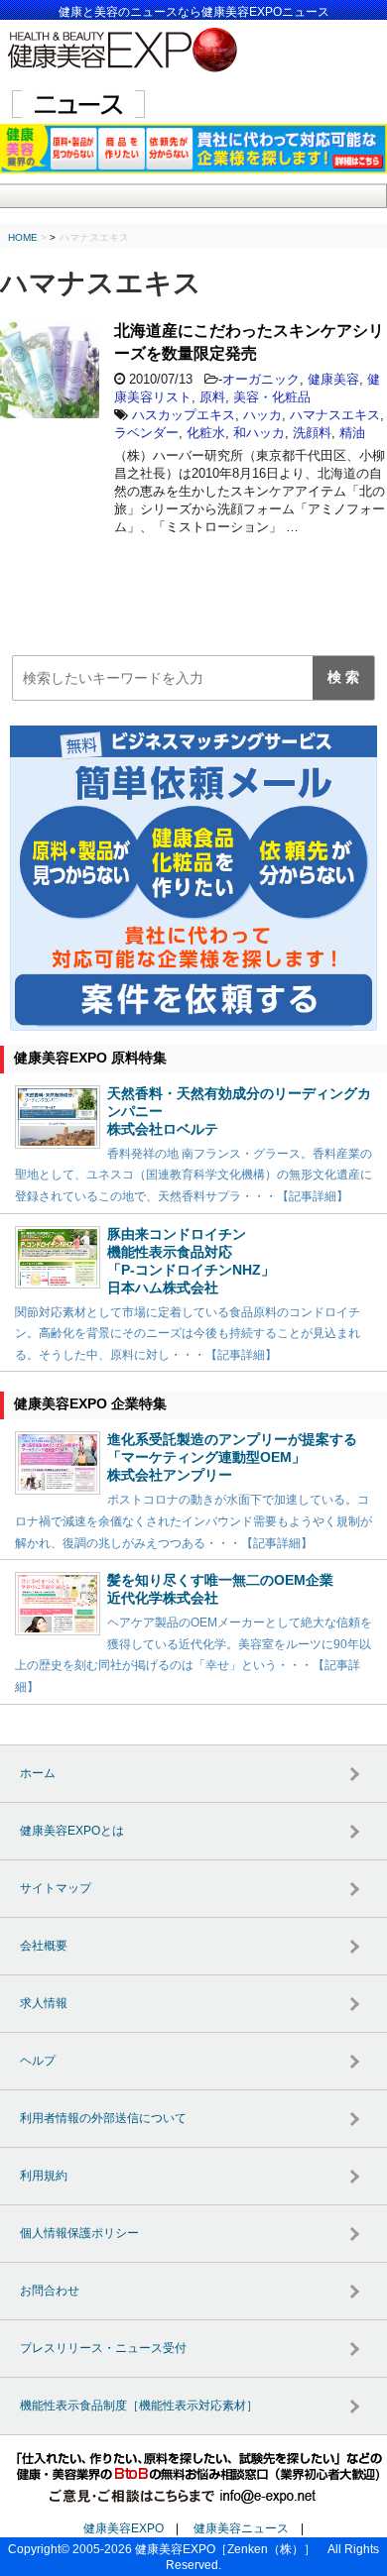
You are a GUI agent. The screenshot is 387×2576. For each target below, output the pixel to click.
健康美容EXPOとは (72, 1831)
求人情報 (44, 2003)
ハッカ (262, 415)
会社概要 (44, 1946)
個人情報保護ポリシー (79, 2233)
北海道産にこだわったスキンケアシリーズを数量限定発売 (249, 342)
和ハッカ (259, 433)
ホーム (38, 1773)
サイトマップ (56, 1888)
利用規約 (44, 2176)
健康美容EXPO (124, 2528)
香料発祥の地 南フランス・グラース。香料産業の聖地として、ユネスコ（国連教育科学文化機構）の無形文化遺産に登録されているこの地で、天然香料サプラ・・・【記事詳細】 (193, 1175)
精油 (352, 433)
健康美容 (333, 379)
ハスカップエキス (184, 415)
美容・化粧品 (272, 397)
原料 (212, 397)
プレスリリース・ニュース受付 (103, 2348)
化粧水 (206, 433)
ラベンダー (146, 433)
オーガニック (261, 379)
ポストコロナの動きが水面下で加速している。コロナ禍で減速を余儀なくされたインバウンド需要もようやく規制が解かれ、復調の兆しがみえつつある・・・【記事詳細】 (193, 1521)
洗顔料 (312, 433)
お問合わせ (50, 2291)
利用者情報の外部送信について (103, 2118)
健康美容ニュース (241, 2528)
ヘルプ (38, 2061)
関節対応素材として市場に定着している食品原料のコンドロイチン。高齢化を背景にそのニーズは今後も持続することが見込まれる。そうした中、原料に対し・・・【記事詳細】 (188, 1334)
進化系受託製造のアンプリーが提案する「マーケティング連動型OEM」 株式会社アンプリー (232, 1457)
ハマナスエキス (335, 415)
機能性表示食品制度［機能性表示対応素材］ (139, 2406)
